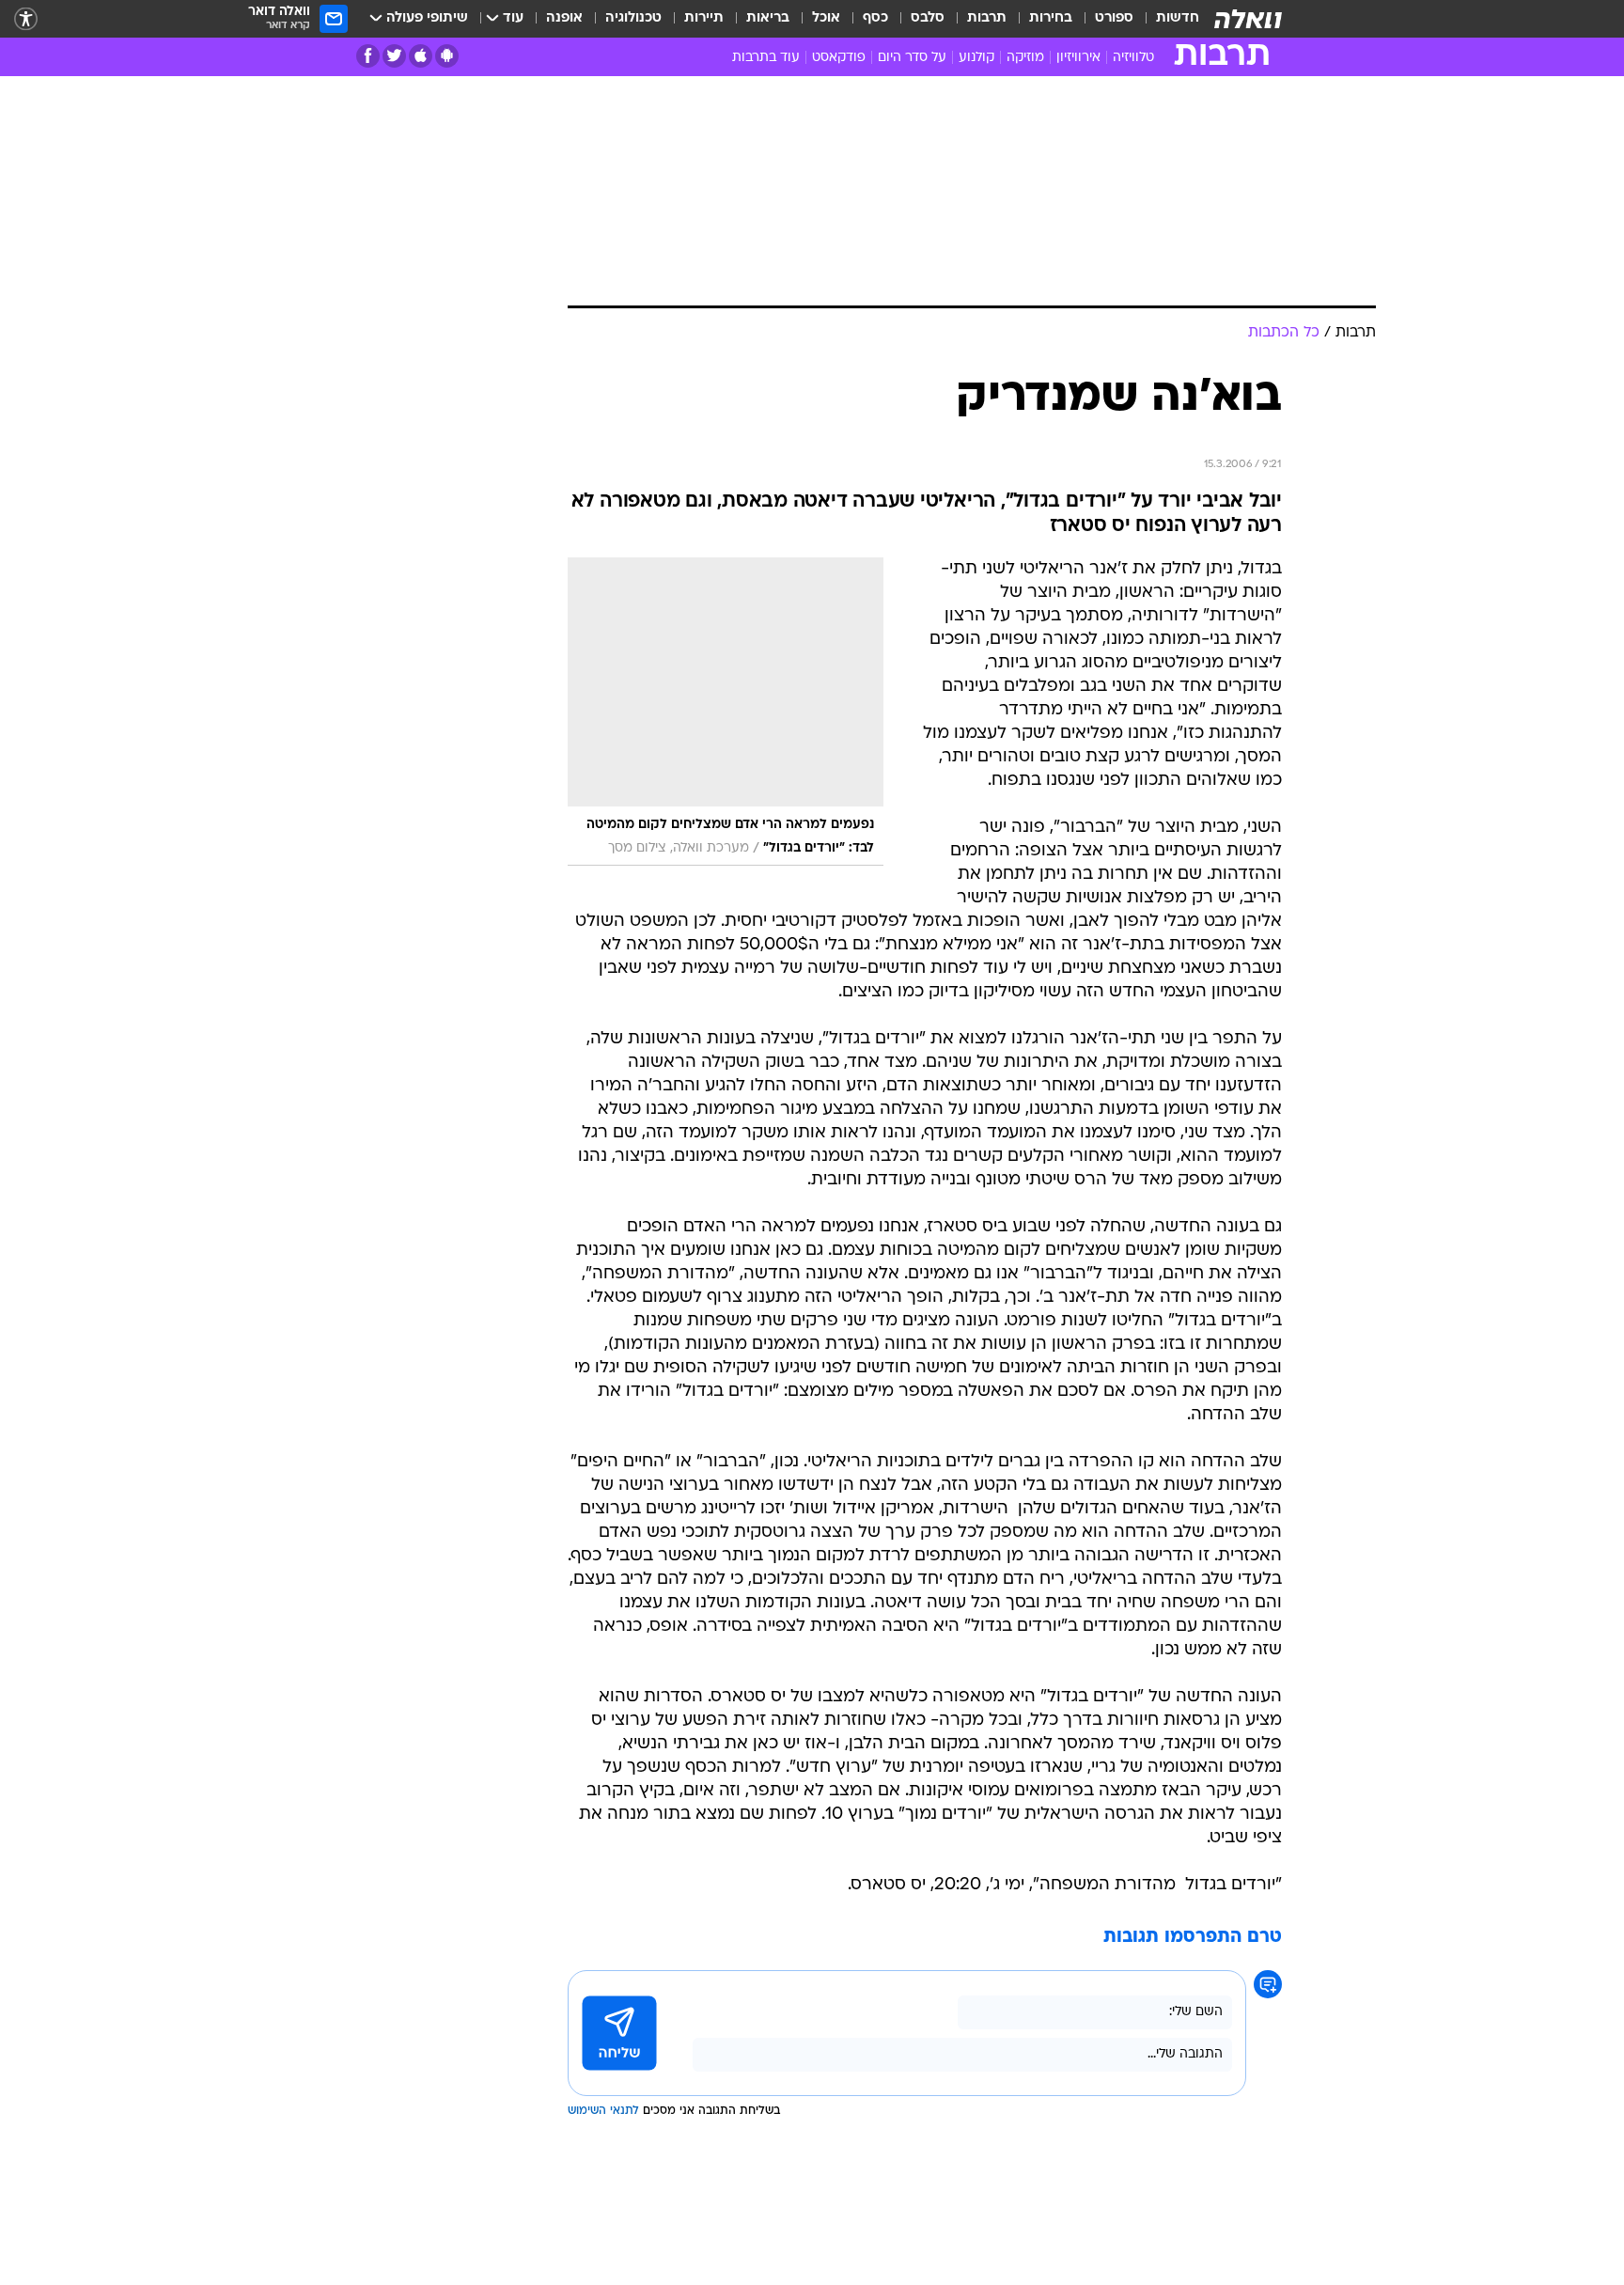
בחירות (1051, 18)
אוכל (826, 18)
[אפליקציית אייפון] (421, 56)
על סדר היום (912, 58)
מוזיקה (1025, 58)
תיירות (704, 18)
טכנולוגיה (633, 18)
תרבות (987, 18)
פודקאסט (839, 58)
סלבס (928, 18)
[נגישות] (26, 19)
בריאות (768, 18)
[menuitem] (1166, 19)
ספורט (1114, 18)
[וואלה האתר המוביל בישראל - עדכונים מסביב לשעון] (1248, 19)
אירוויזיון (1078, 58)
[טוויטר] (394, 56)
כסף (875, 18)
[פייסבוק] (368, 56)
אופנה (564, 18)
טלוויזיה (1133, 58)
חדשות (1178, 18)
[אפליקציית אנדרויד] (447, 56)
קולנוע (976, 58)
